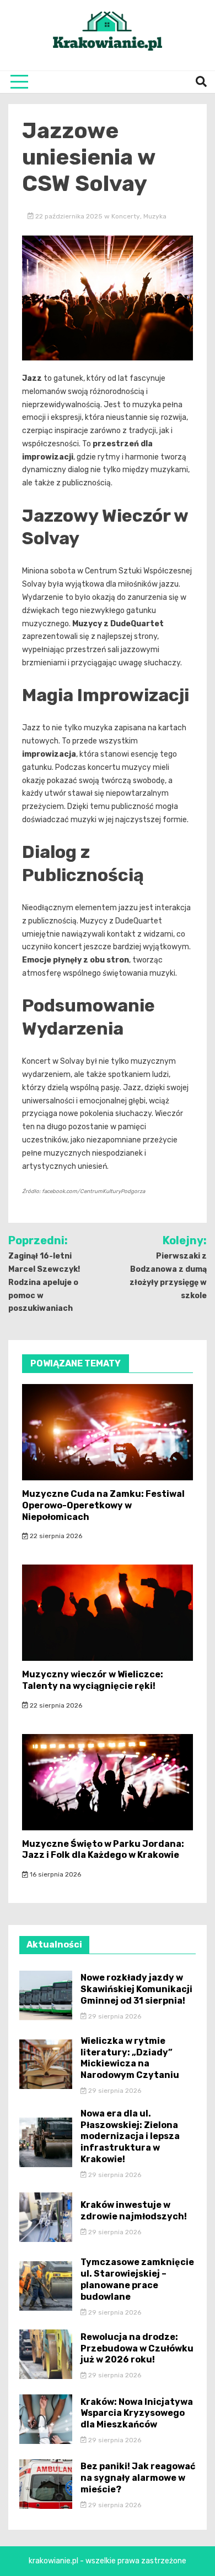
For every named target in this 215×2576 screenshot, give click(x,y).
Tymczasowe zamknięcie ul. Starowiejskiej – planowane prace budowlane (137, 2279)
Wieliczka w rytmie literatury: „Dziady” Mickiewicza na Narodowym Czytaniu (130, 2058)
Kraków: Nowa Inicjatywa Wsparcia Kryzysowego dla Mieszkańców (137, 2413)
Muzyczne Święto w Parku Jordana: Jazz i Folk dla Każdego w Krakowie (103, 1850)
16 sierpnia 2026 (55, 1874)
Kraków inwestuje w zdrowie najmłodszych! (134, 2211)
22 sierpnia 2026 (55, 1536)
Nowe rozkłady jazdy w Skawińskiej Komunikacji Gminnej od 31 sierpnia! (136, 1989)
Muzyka (155, 216)
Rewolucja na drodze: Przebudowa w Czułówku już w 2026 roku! (137, 2348)
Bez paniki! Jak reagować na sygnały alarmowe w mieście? (138, 2478)
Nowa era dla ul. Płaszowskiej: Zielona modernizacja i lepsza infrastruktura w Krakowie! (130, 2136)
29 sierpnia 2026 (114, 2016)
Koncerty (126, 216)
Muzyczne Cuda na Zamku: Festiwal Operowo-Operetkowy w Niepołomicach (103, 1505)
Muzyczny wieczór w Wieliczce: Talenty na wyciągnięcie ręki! (93, 1680)
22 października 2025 (69, 216)
